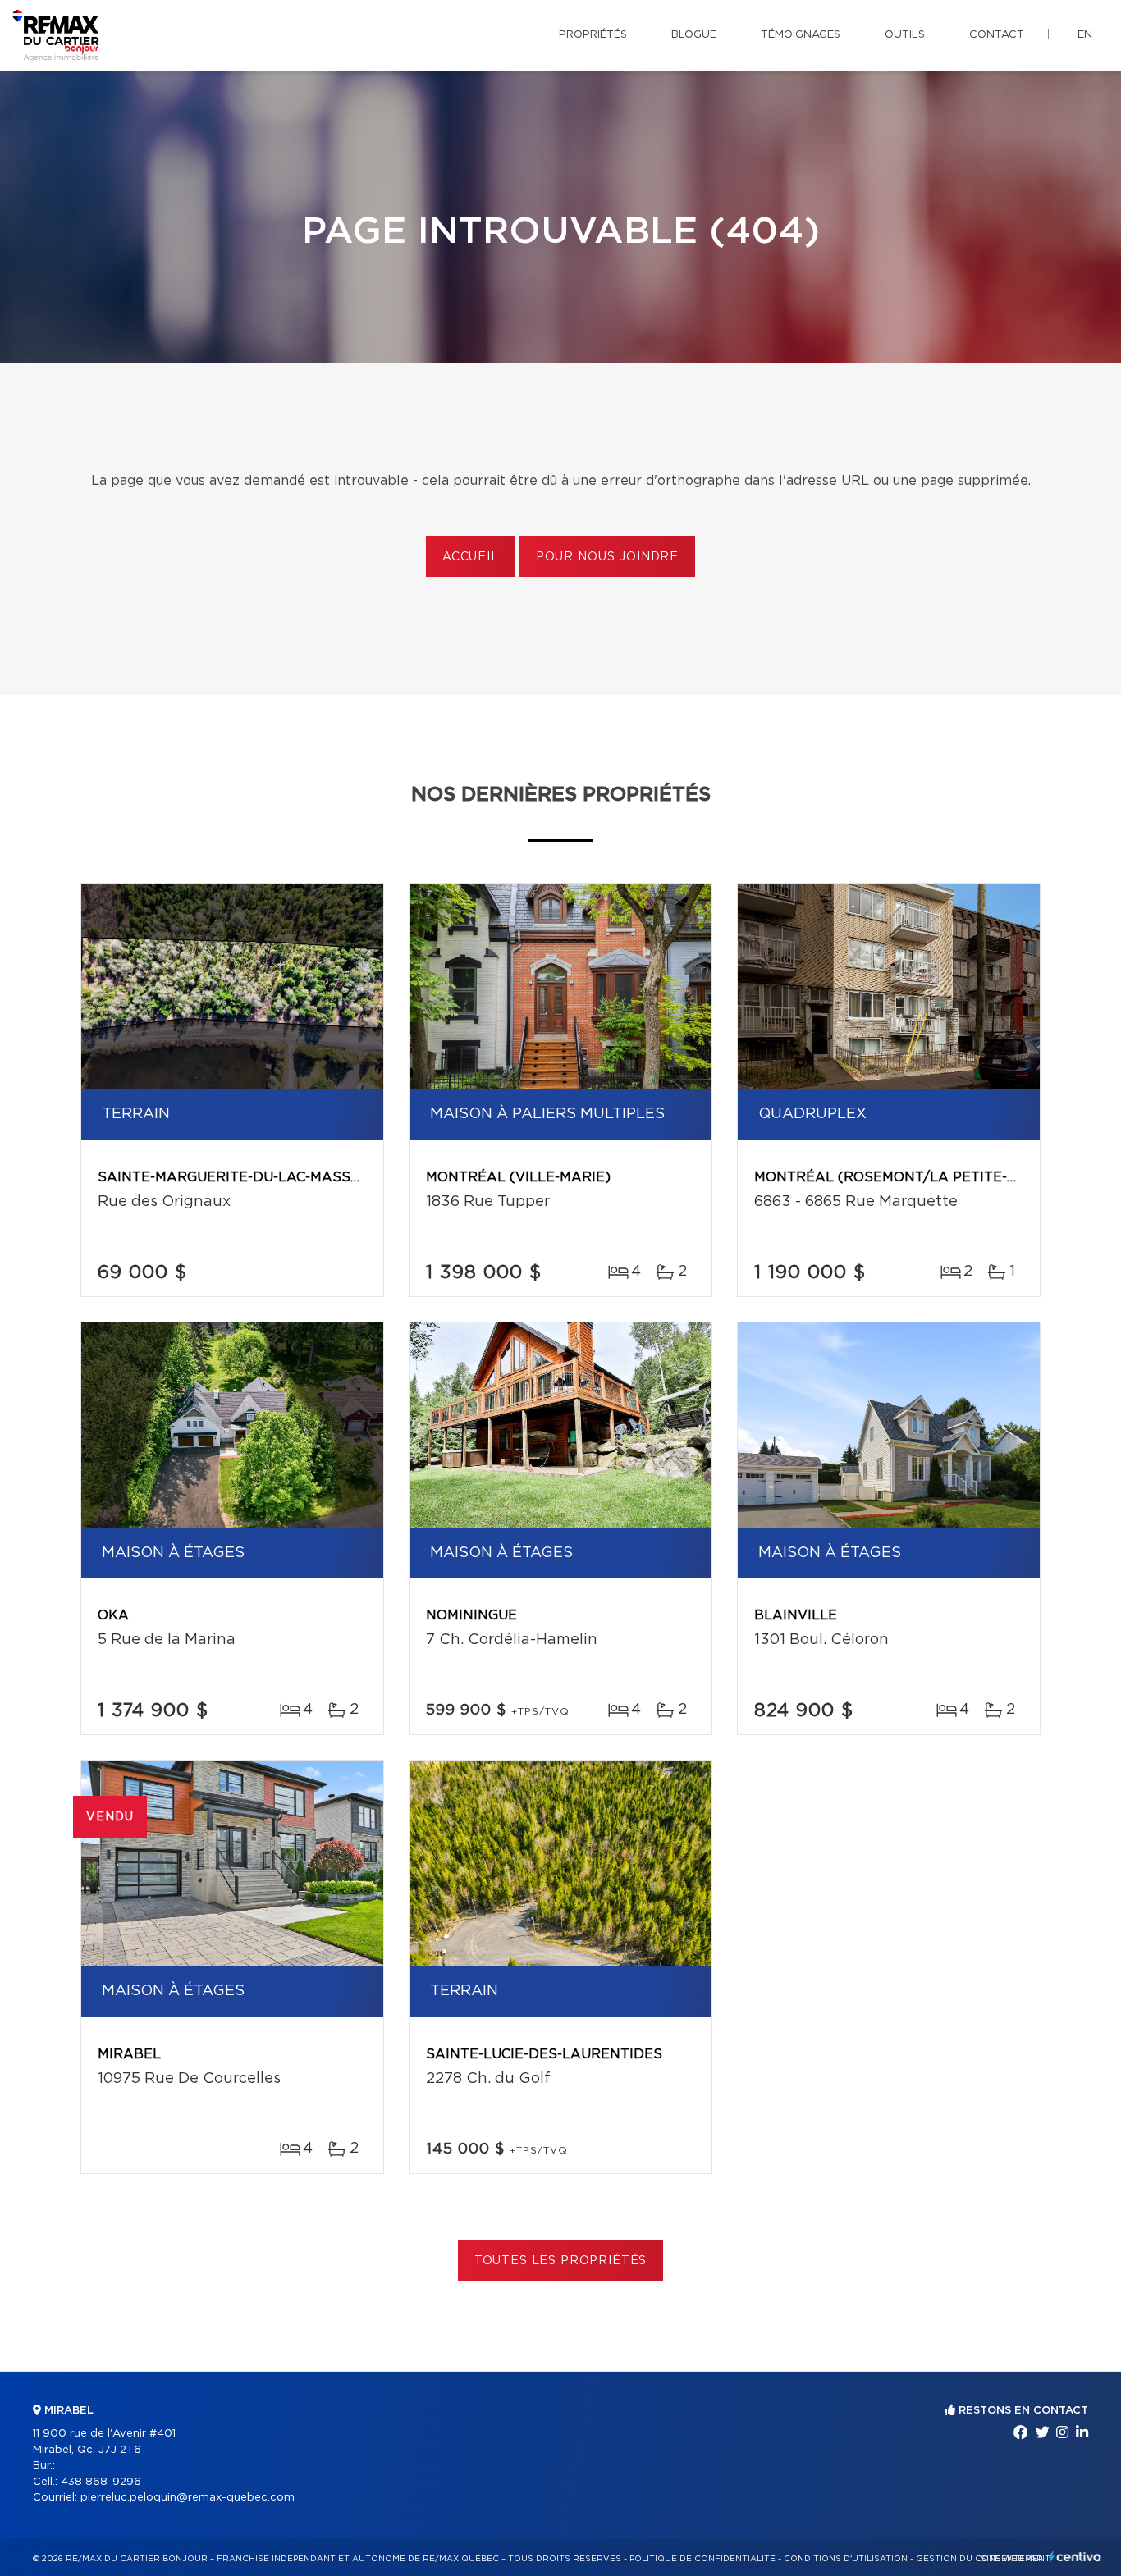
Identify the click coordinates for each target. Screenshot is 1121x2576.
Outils (905, 35)
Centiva (1075, 2557)
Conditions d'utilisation (846, 2559)
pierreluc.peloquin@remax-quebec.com (188, 2498)
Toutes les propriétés (561, 2261)
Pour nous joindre (607, 557)
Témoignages (801, 35)
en (1085, 35)
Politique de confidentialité (702, 2559)
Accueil (471, 557)
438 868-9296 (101, 2482)
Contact (997, 35)
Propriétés (593, 35)
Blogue (694, 35)
